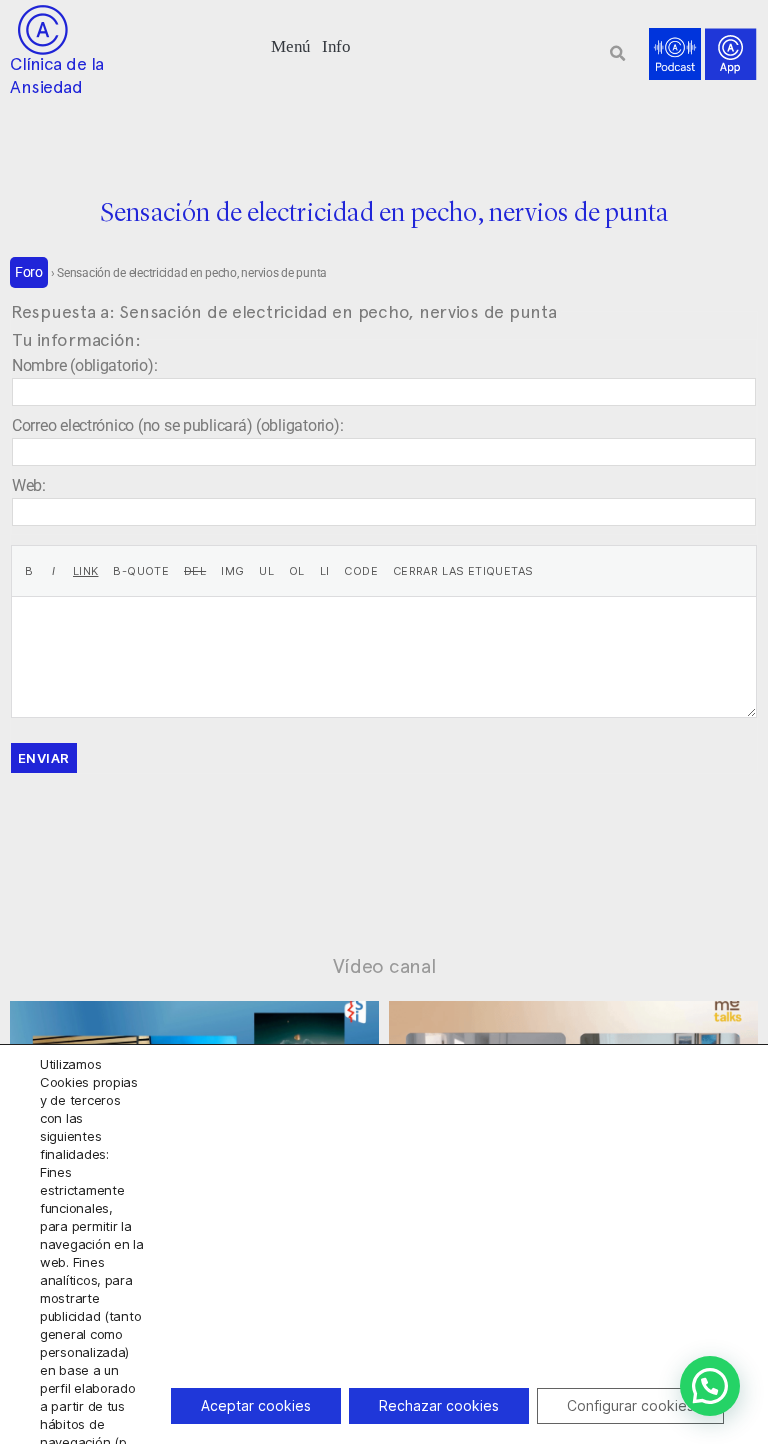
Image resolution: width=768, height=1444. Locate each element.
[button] (291, 44)
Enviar (44, 758)
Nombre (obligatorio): (84, 365)
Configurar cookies (630, 1405)
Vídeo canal (384, 966)
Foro (29, 272)
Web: (29, 485)
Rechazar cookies (439, 1405)
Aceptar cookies (256, 1405)
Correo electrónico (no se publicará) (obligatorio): (177, 425)
